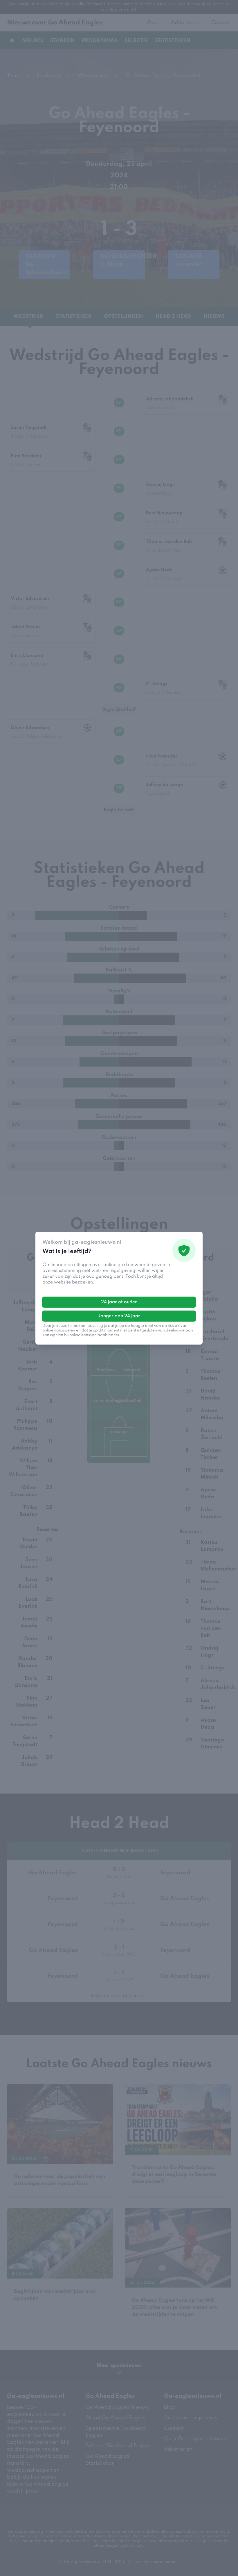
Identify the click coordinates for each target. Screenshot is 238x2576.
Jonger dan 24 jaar (119, 1316)
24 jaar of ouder (119, 1302)
